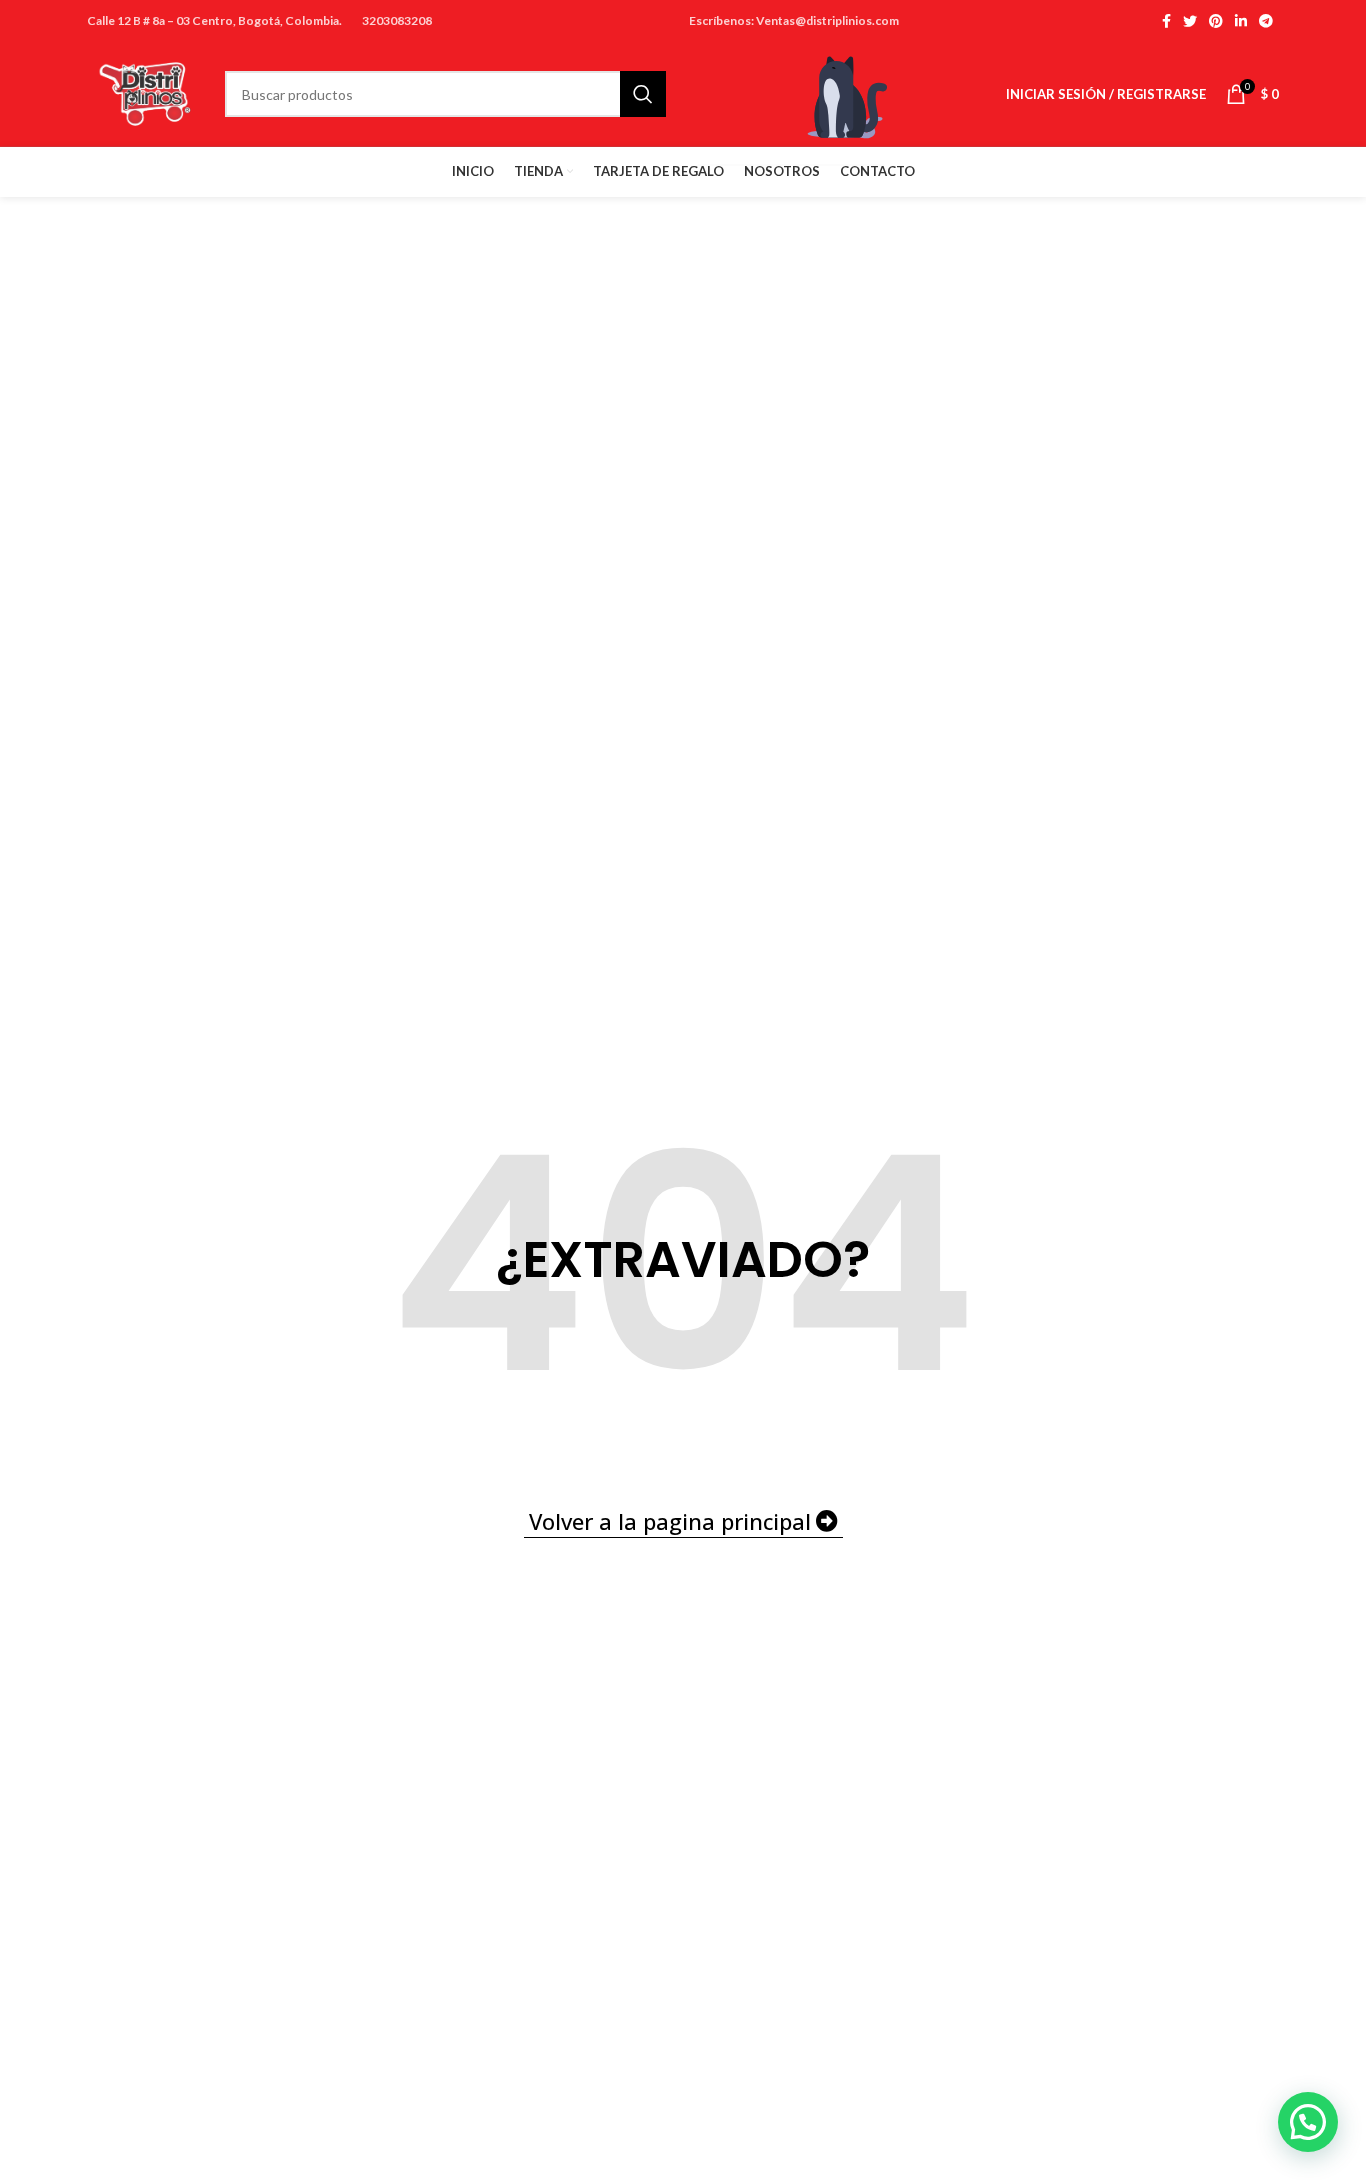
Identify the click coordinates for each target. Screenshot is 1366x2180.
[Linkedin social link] (1241, 21)
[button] (1308, 2122)
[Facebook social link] (1166, 21)
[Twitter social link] (1190, 21)
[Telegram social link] (1266, 21)
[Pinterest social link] (1216, 21)
